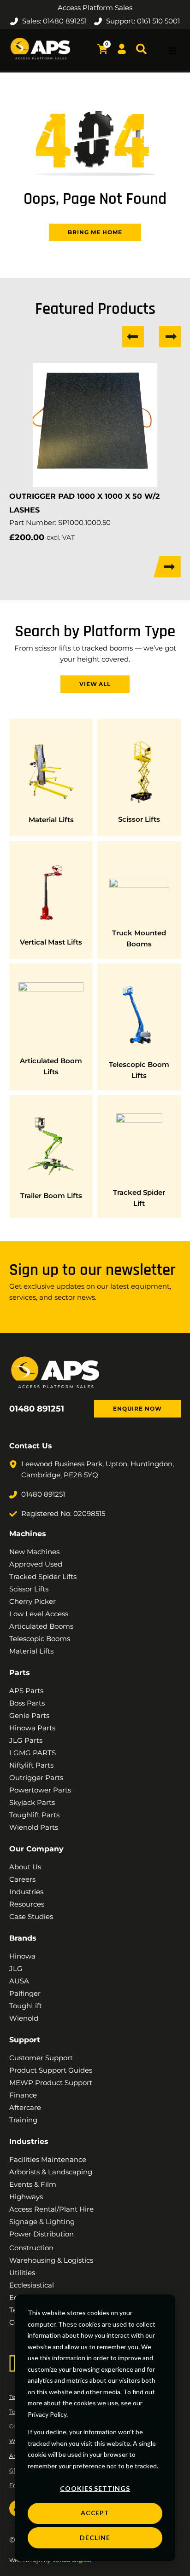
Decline (95, 2538)
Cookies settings (95, 2488)
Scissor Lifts (139, 819)
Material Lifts (51, 820)
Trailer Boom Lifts (51, 1196)
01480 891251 (37, 1409)
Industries (29, 2141)
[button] (172, 51)
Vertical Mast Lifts (51, 942)
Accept (95, 2513)
